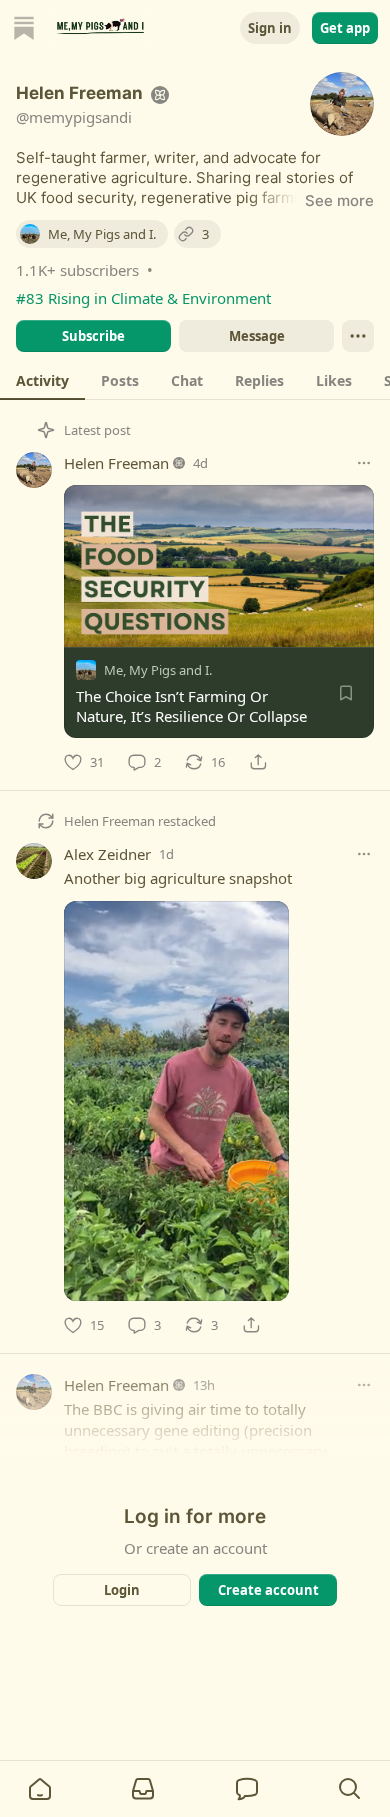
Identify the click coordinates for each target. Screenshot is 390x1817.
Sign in (270, 28)
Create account (268, 1590)
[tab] (42, 380)
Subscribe (93, 336)
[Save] (346, 693)
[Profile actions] (358, 336)
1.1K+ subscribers (77, 270)
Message (257, 336)
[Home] (24, 28)
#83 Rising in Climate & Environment (143, 298)
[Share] (258, 762)
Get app (345, 28)
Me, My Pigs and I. (158, 670)
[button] (40, 1789)
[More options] (364, 463)
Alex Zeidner (107, 854)
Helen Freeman (116, 463)
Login (122, 1590)
